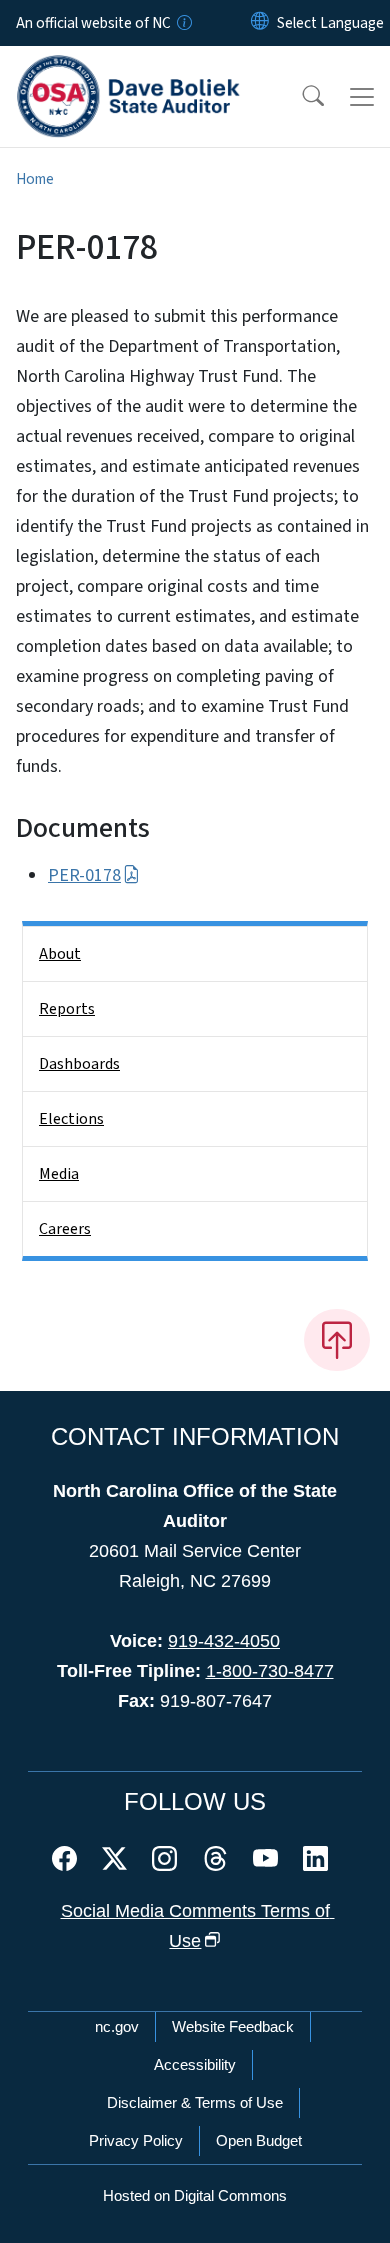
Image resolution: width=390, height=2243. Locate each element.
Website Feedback (233, 2026)
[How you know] (183, 23)
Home (35, 179)
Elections (71, 1119)
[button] (300, 97)
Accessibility (195, 2064)
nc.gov (117, 2026)
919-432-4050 (224, 1641)
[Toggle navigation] (362, 97)
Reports (67, 1009)
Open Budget (259, 2140)
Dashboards (79, 1064)
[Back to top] (337, 1340)
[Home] (128, 69)
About (60, 954)
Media (59, 1174)
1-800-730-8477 (270, 1671)
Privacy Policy (136, 2140)
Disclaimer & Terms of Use (195, 2102)
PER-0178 (84, 875)
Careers (65, 1229)
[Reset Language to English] (260, 23)
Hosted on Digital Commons (195, 2195)
